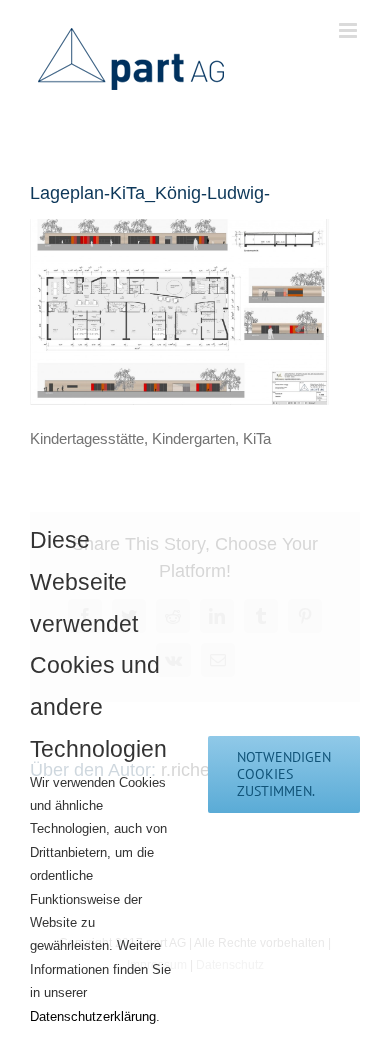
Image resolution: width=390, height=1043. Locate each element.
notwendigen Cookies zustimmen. (284, 774)
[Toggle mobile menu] (349, 30)
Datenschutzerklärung (93, 1016)
